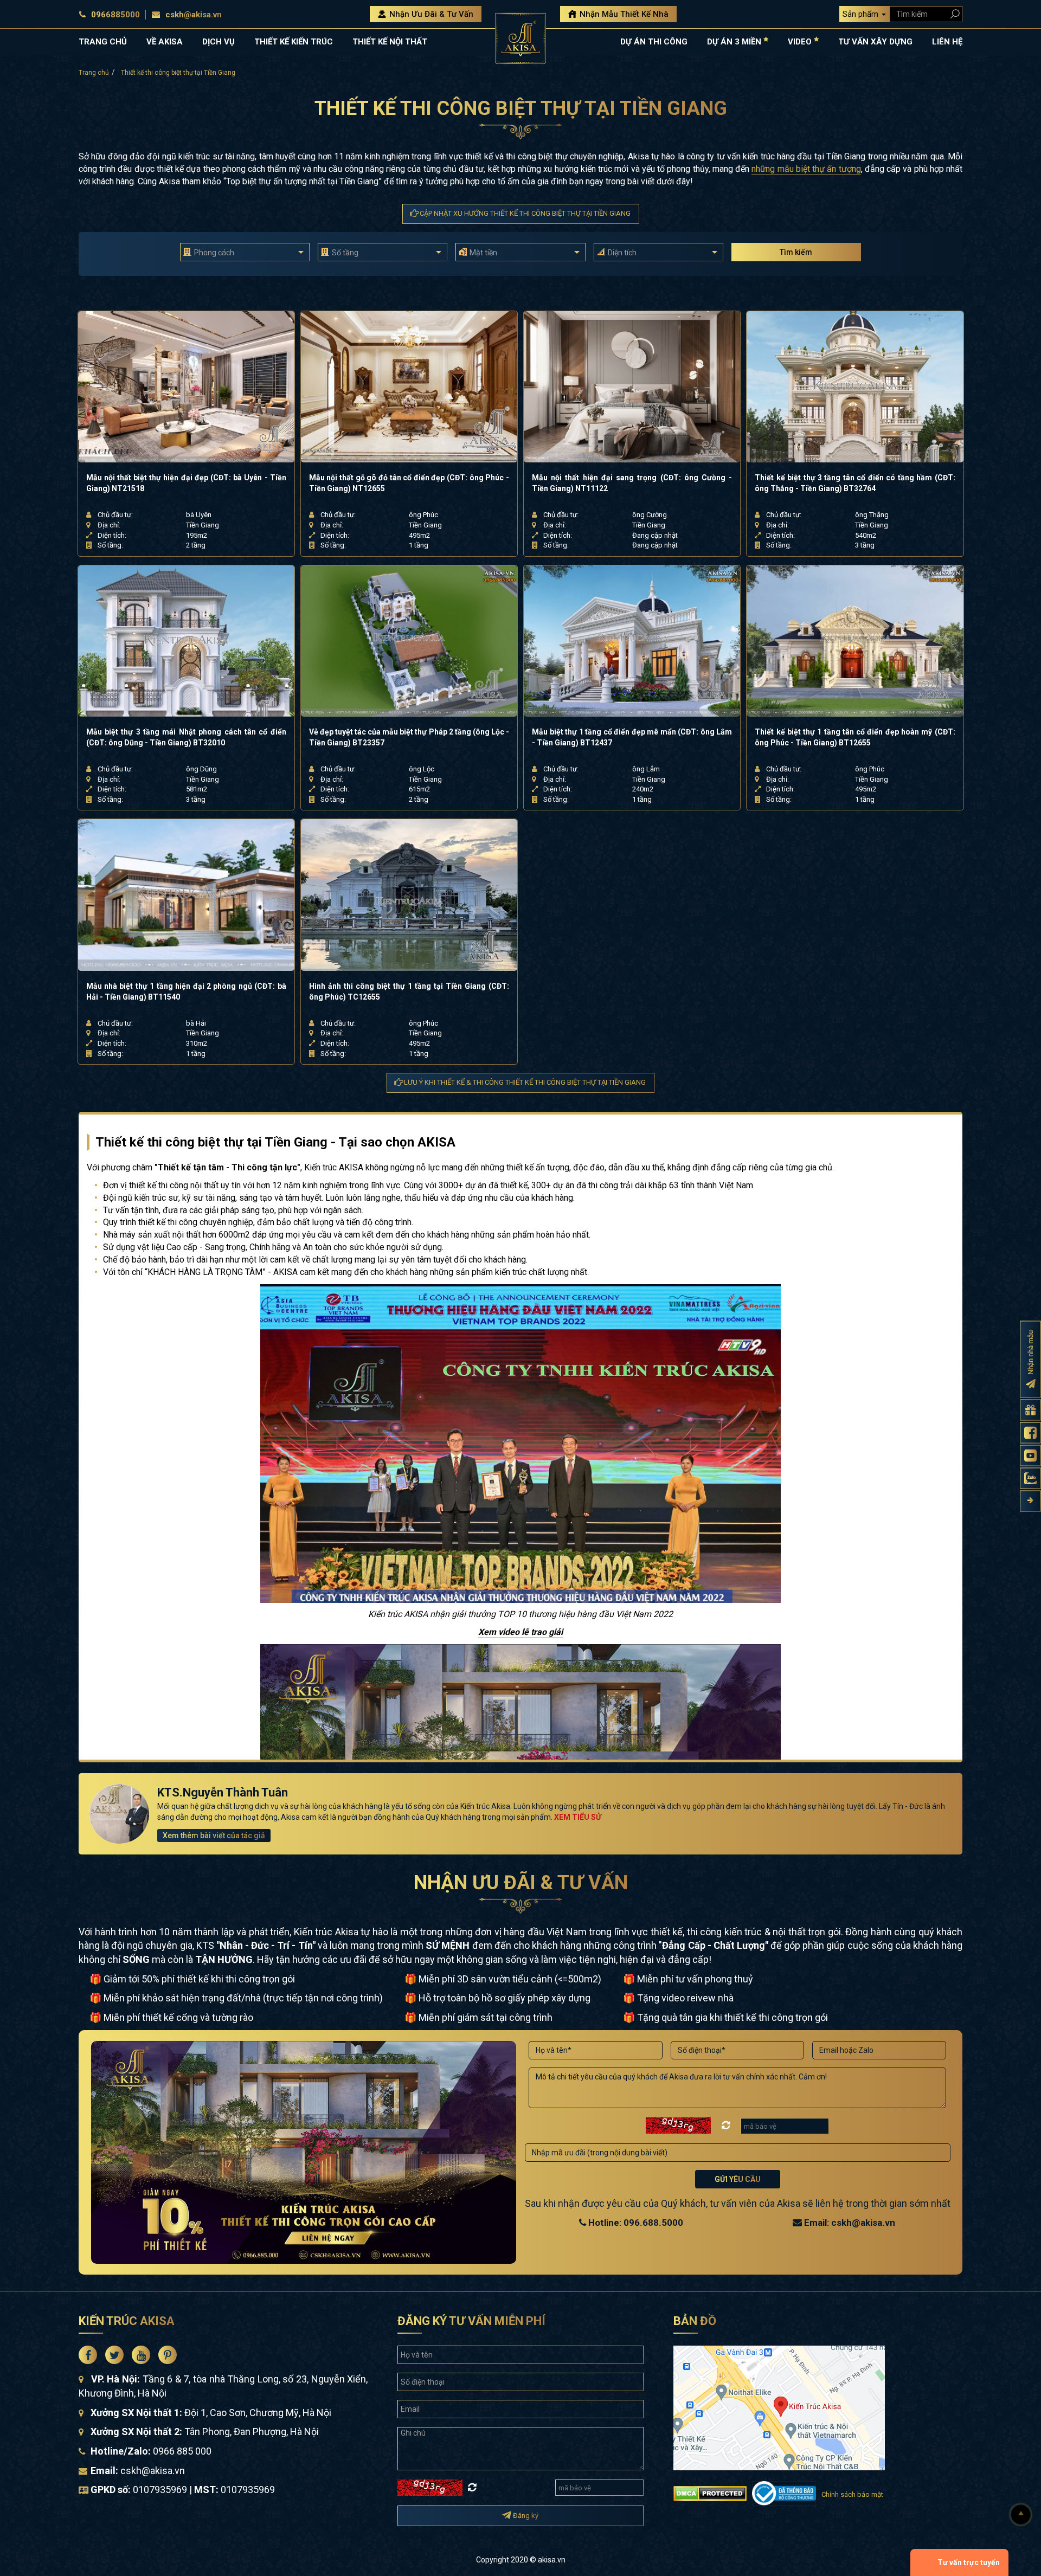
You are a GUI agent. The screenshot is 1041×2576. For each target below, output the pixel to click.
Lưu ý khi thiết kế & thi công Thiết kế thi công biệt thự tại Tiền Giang (524, 1082)
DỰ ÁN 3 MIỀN (735, 42)
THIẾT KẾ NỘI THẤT (390, 42)
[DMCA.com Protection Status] (710, 2492)
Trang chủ (94, 73)
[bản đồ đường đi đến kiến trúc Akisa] (779, 2407)
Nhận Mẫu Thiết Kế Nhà (623, 14)
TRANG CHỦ (103, 42)
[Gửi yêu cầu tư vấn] (1030, 1410)
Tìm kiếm (796, 252)
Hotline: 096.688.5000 (635, 2223)
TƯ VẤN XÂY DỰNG (875, 42)
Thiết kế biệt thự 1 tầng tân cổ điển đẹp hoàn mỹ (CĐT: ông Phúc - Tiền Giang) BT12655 (855, 737)
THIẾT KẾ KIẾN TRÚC (294, 42)
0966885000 (115, 15)
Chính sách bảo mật (852, 2494)
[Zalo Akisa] (1030, 1478)
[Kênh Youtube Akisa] (1030, 1455)
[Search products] (953, 14)
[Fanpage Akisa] (1030, 1432)
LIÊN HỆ (947, 42)
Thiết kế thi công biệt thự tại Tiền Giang (178, 73)
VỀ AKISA (165, 42)
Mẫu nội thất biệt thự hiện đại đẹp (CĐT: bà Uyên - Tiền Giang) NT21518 (186, 483)
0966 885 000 (182, 2451)
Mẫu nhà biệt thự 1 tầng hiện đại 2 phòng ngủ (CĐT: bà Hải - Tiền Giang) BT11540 (186, 991)
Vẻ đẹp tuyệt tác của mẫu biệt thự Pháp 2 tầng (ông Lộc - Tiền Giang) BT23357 (409, 737)
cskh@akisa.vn (194, 15)
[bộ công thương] (784, 2492)
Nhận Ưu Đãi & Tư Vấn (430, 14)
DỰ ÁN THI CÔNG (654, 42)
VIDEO (801, 42)
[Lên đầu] (1021, 2515)
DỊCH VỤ (219, 42)
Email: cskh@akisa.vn (849, 2223)
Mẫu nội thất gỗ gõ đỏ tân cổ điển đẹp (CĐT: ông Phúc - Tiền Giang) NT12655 (409, 483)
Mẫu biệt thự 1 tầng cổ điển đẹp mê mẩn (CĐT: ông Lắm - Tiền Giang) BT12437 (632, 737)
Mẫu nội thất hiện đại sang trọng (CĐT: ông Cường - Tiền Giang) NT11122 (632, 483)
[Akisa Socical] (88, 2355)
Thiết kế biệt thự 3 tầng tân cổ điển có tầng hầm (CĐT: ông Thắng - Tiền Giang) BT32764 (855, 483)
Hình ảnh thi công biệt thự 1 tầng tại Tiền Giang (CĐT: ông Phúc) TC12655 (409, 991)
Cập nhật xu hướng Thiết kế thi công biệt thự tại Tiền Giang (524, 213)
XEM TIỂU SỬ (578, 1817)
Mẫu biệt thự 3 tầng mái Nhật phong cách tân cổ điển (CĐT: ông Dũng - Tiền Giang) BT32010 (186, 737)
